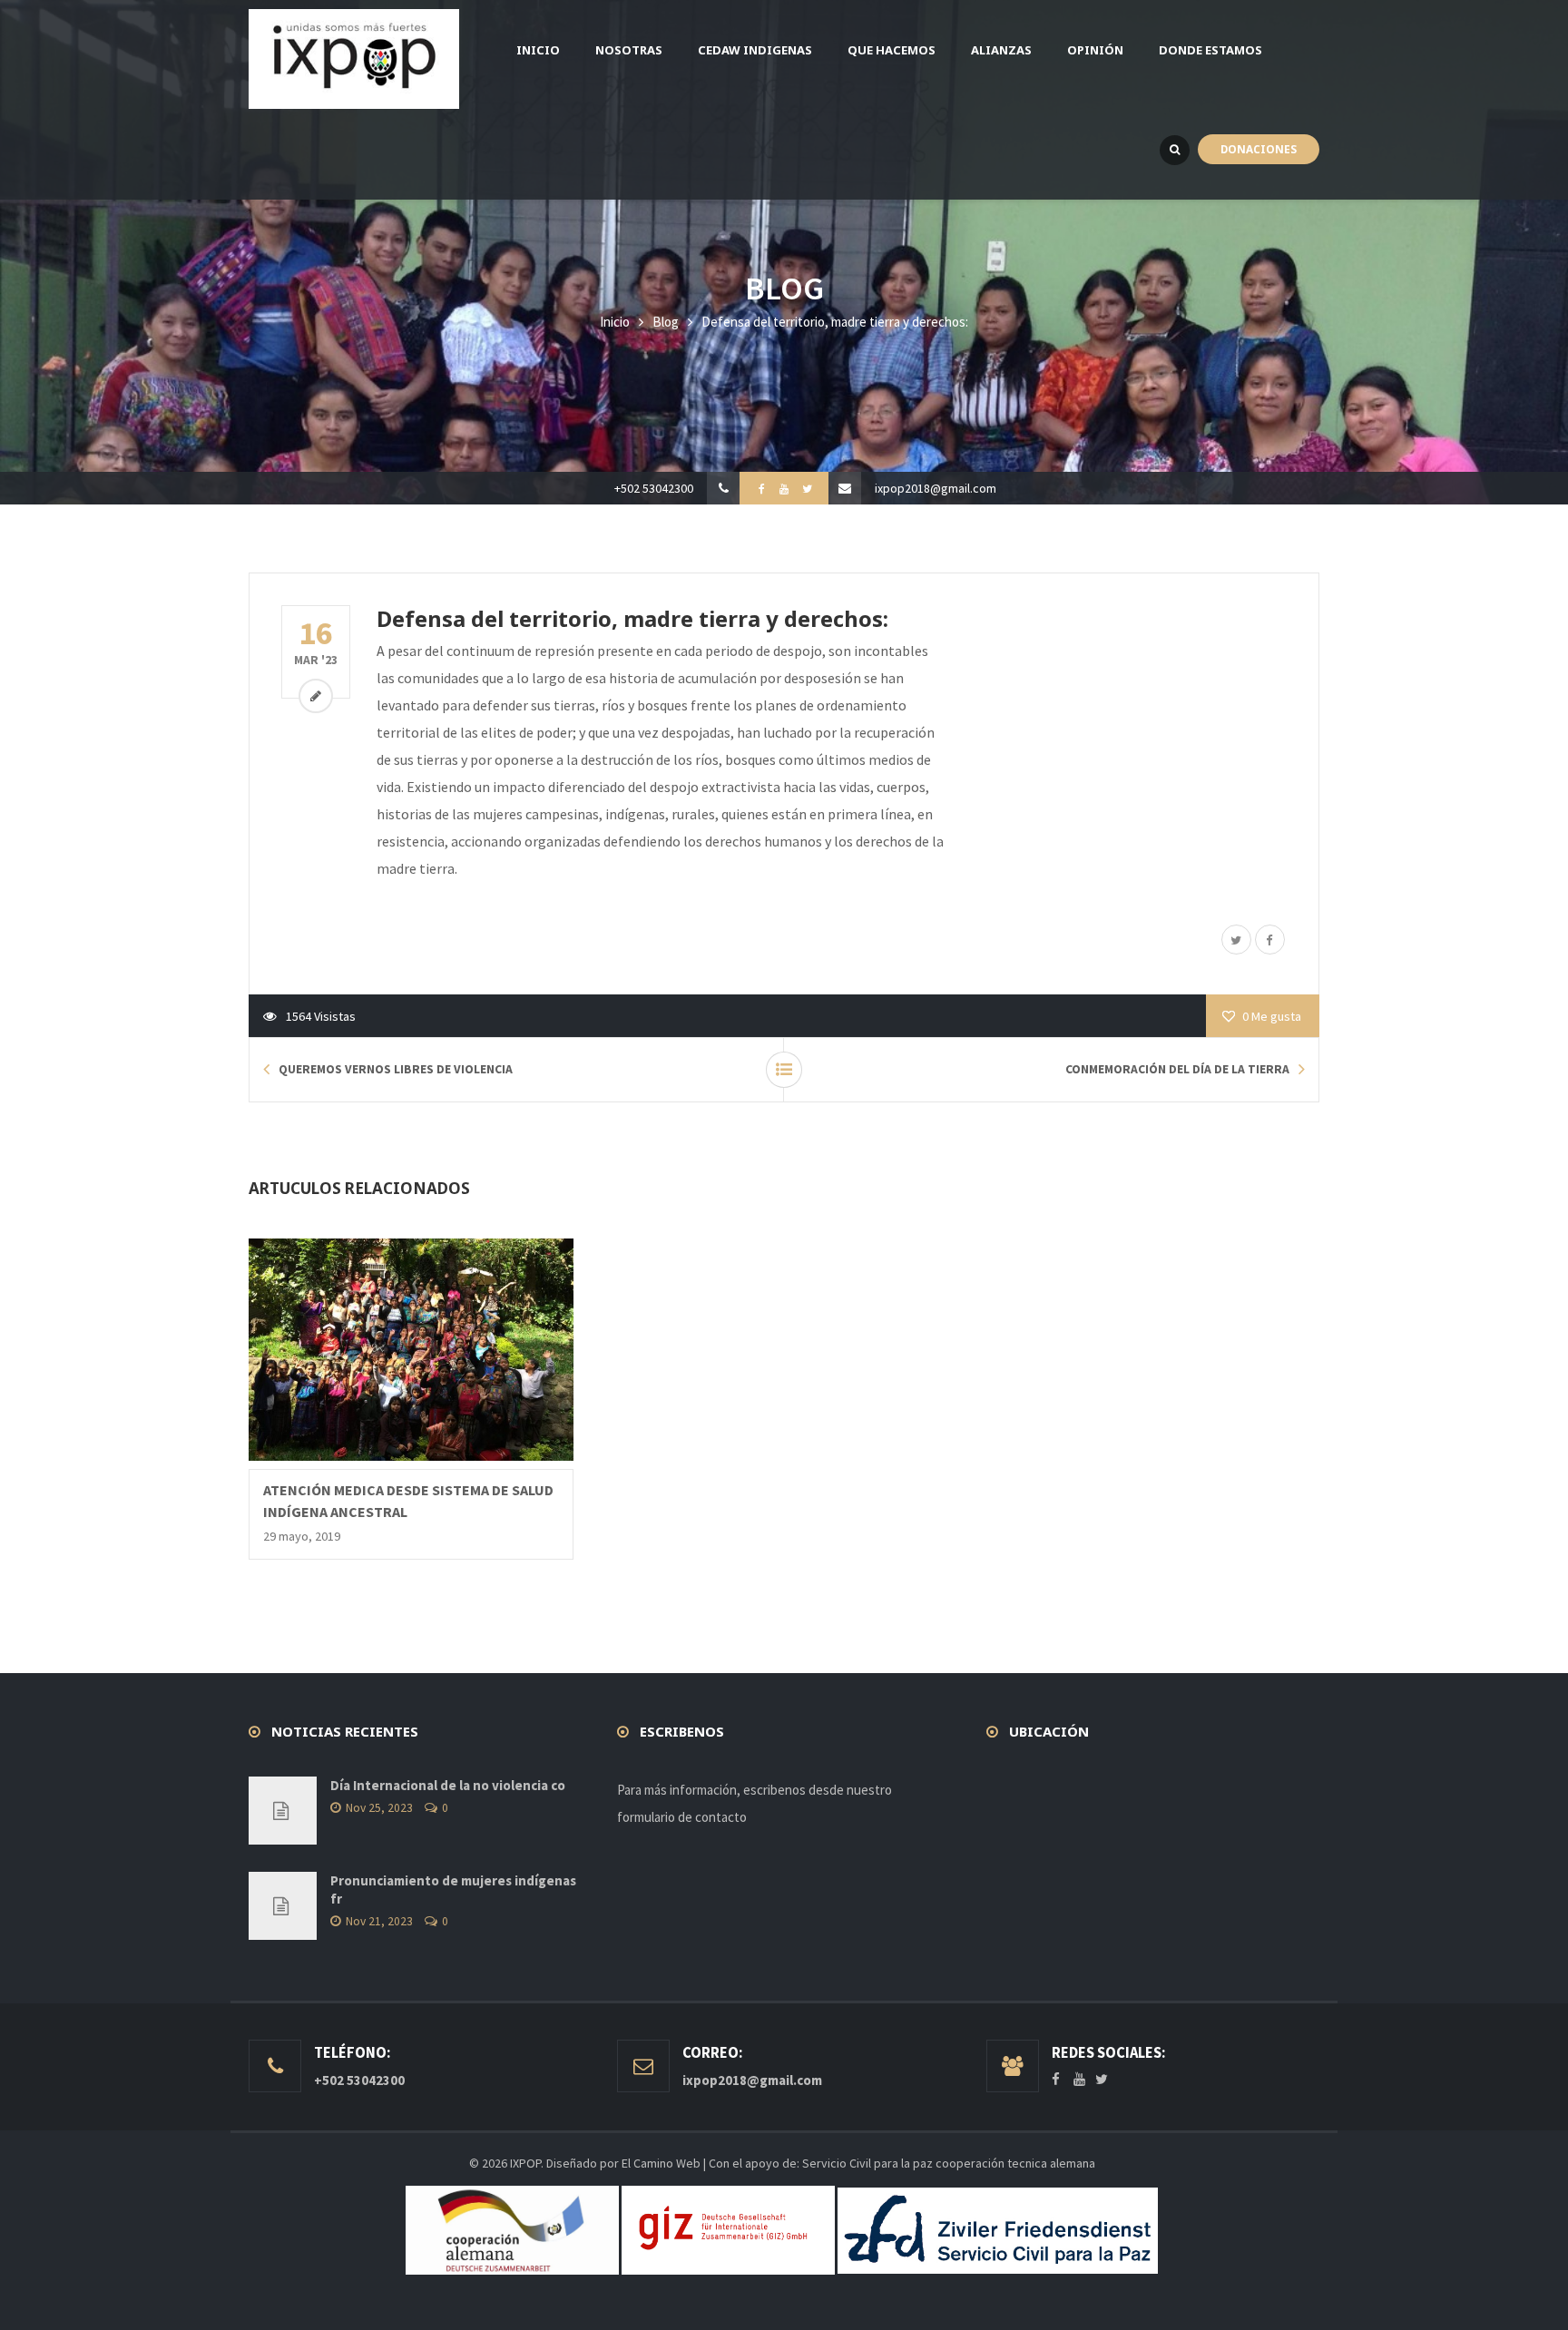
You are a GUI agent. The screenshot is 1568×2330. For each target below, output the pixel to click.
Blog (666, 322)
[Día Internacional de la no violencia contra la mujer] (283, 1811)
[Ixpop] (354, 59)
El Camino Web (661, 2163)
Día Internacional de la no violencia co (448, 1785)
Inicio (615, 322)
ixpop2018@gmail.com (936, 488)
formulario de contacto (682, 1817)
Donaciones (1259, 149)
